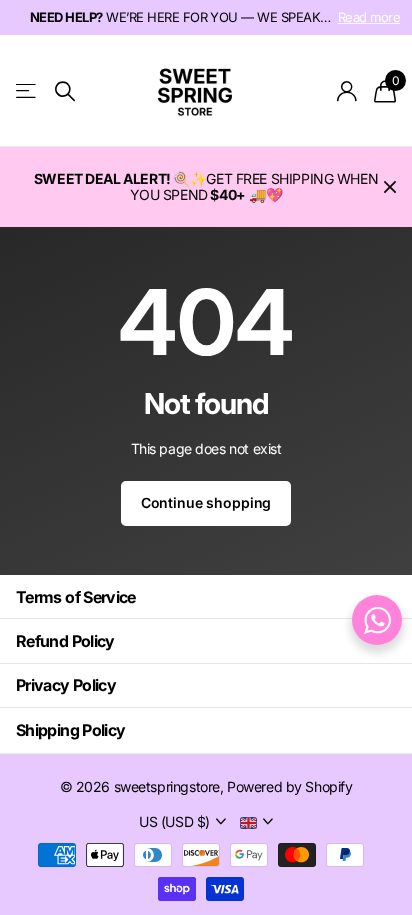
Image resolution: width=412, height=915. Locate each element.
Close (390, 187)
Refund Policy (65, 641)
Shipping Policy (70, 730)
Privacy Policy (66, 685)
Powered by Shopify (289, 786)
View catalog (27, 91)
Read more (369, 17)
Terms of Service (76, 597)
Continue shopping (206, 502)
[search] (65, 91)
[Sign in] (347, 91)
